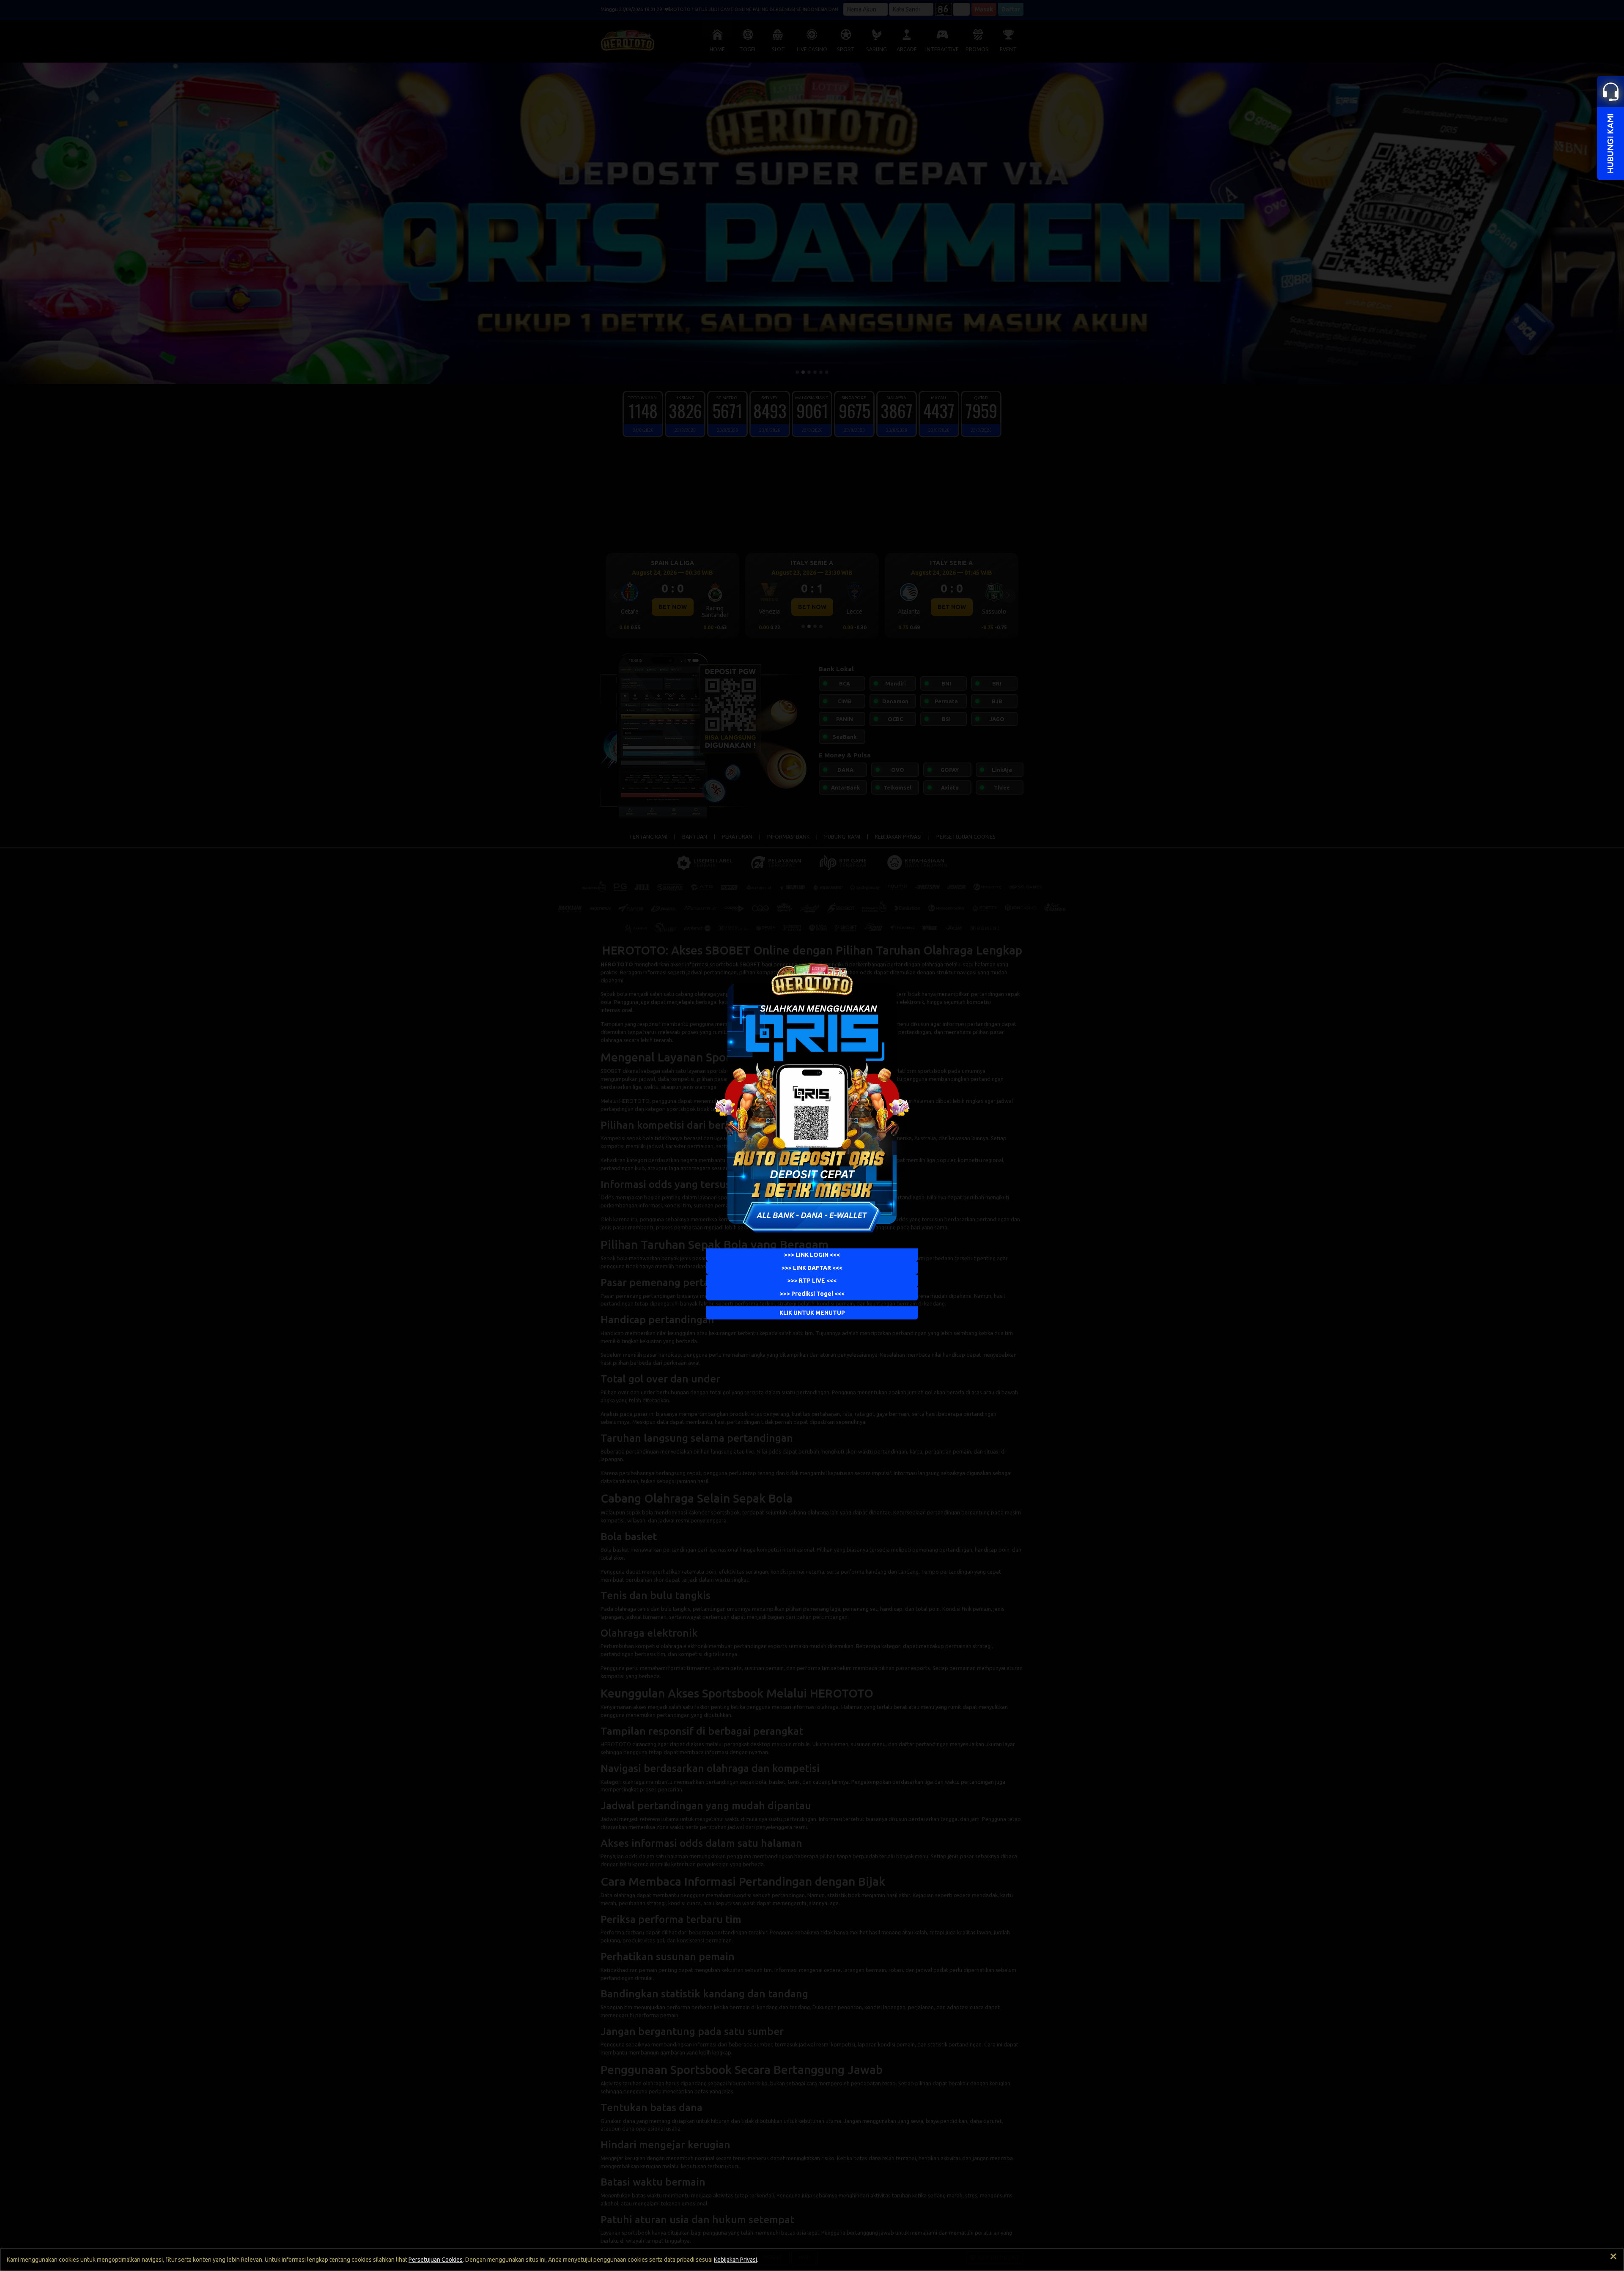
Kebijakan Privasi (735, 2260)
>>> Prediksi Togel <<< (812, 1294)
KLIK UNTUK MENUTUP (812, 1313)
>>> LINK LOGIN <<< (812, 1255)
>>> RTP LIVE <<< (812, 1281)
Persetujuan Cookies (436, 2260)
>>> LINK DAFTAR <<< (812, 1268)
